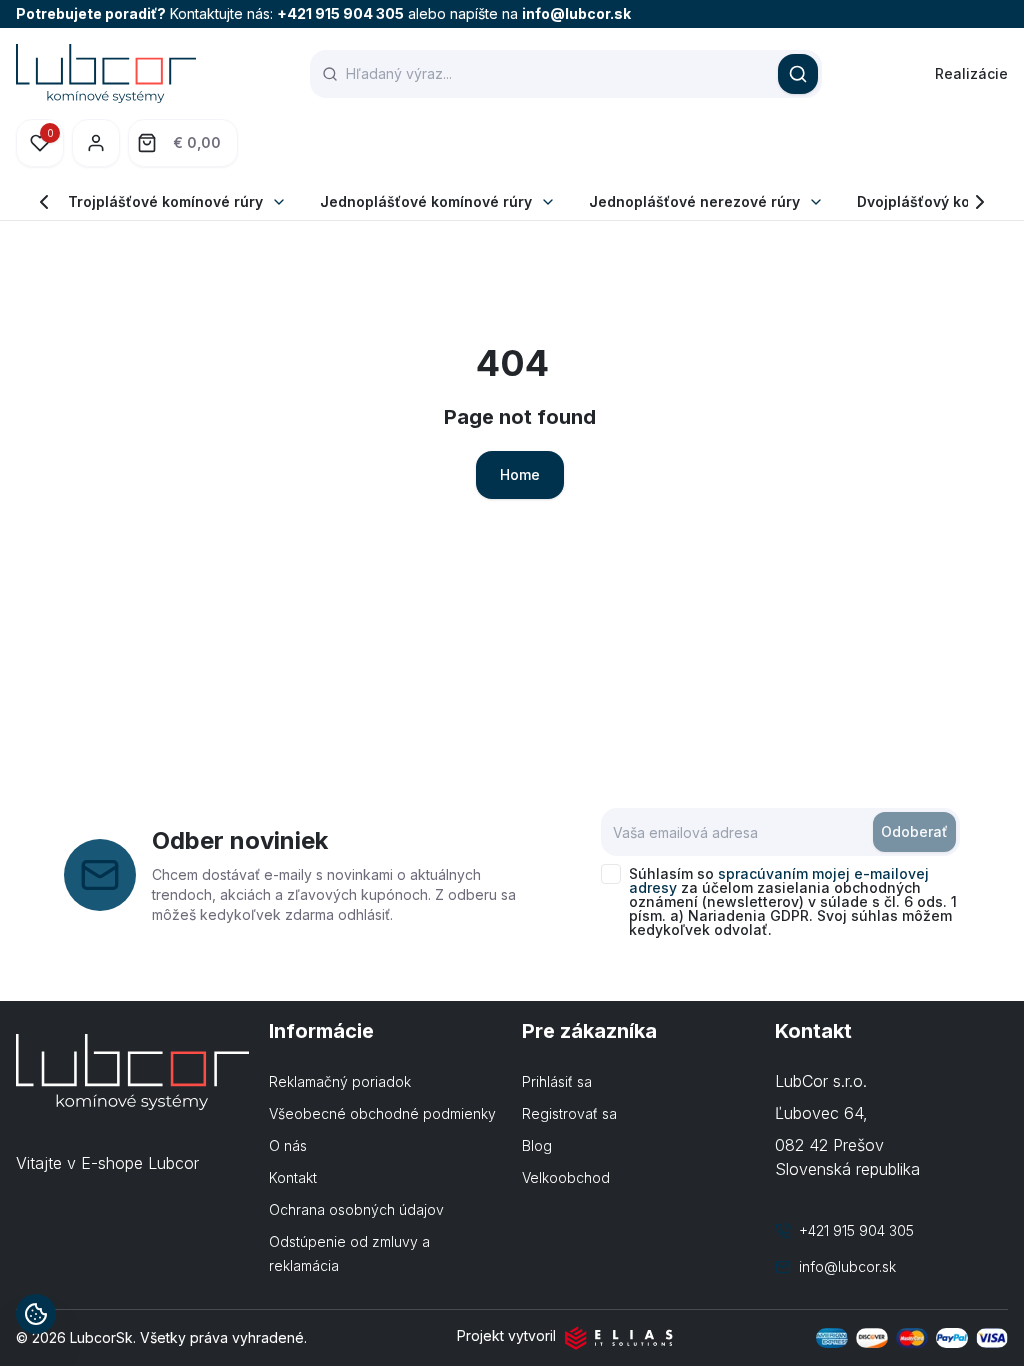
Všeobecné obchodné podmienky (382, 1113)
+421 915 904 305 (340, 13)
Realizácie (971, 73)
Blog (537, 1145)
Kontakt (293, 1177)
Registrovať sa (569, 1113)
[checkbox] (611, 874)
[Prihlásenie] (96, 143)
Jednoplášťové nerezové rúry (694, 201)
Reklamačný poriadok (340, 1081)
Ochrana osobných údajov (356, 1209)
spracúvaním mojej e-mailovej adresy (779, 880)
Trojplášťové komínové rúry (165, 201)
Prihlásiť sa (557, 1081)
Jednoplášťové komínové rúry (426, 201)
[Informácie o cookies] (36, 1314)
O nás (288, 1145)
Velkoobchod (566, 1177)
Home (520, 474)
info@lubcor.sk (576, 13)
